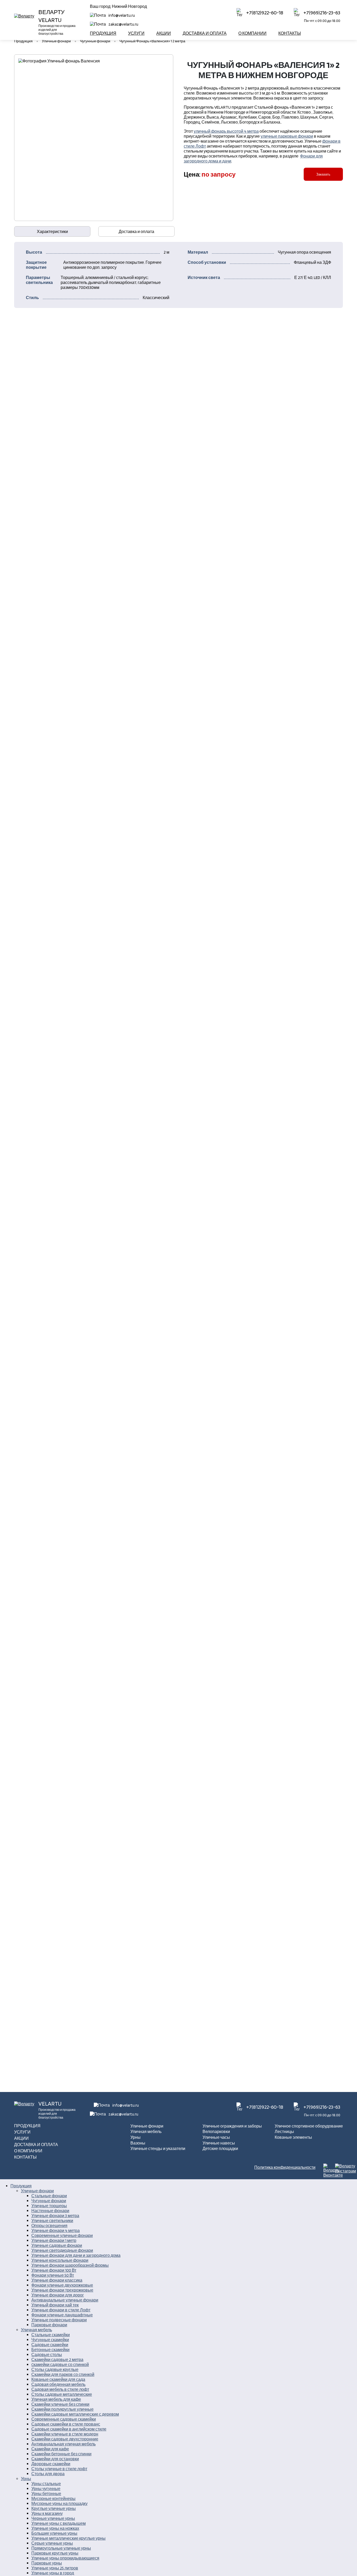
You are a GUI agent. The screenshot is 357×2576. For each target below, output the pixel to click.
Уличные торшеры (49, 2206)
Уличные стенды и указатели (158, 2149)
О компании (252, 33)
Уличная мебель (146, 2132)
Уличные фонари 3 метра (55, 2216)
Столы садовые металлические (62, 2394)
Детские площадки (220, 2149)
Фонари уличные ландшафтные (62, 2315)
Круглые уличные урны (54, 2508)
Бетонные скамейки (50, 2350)
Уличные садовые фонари (57, 2245)
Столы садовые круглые (55, 2370)
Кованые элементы (293, 2137)
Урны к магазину (47, 2513)
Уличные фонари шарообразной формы (70, 2265)
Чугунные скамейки (50, 2340)
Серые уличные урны (52, 2543)
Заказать (323, 174)
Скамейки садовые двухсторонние (65, 2439)
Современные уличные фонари (62, 2236)
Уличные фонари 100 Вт (54, 2270)
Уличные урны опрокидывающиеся (65, 2558)
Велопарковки (216, 2132)
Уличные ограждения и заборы (232, 2126)
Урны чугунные (46, 2489)
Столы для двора (48, 2474)
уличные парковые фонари (287, 136)
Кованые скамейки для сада (58, 2379)
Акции (164, 33)
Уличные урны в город (53, 2573)
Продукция (103, 33)
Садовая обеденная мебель (58, 2384)
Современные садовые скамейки (64, 2419)
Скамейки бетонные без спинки (61, 2454)
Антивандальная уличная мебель (64, 2444)
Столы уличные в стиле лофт (59, 2469)
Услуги (136, 33)
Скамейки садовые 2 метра (57, 2360)
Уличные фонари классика (57, 2280)
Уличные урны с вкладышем (59, 2523)
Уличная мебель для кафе (56, 2399)
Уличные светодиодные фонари (62, 2250)
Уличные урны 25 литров (55, 2568)
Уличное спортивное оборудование (309, 2126)
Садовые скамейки (50, 2345)
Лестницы (284, 2132)
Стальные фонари (49, 2196)
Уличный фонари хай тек (55, 2305)
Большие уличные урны (54, 2533)
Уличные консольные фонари (60, 2260)
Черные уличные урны (53, 2518)
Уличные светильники (52, 2221)
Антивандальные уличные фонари (65, 2300)
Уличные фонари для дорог (58, 2295)
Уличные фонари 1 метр (54, 2240)
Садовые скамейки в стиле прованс (66, 2424)
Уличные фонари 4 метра (56, 2231)
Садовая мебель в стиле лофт (60, 2389)
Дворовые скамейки (51, 2464)
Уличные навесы (219, 2143)
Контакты (290, 33)
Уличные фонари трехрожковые (62, 2290)
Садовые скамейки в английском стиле (69, 2429)
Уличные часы (216, 2137)
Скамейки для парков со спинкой (63, 2374)
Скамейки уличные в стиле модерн (65, 2434)
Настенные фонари (50, 2211)
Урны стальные (46, 2484)
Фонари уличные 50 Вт (53, 2275)
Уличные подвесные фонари (59, 2320)
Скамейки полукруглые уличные (62, 2409)
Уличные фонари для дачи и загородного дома (76, 2255)
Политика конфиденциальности (285, 2167)
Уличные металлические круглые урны (68, 2538)
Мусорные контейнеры (53, 2499)
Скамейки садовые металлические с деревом (75, 2414)
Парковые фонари (49, 2325)
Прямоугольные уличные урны (61, 2548)
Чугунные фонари (49, 2201)
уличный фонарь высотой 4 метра (226, 131)
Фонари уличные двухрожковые (62, 2285)
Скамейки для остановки (55, 2459)
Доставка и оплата (205, 33)
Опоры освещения (49, 2226)
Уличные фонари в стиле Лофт (61, 2310)
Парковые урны (47, 2563)
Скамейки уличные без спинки (60, 2404)
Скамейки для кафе (50, 2449)
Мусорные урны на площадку (59, 2504)
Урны (136, 2137)
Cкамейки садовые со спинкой (60, 2365)
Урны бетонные (46, 2494)
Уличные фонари (147, 2126)
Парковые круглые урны (55, 2553)
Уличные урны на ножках (55, 2528)
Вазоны (138, 2143)
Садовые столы (47, 2355)
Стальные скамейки (51, 2335)
